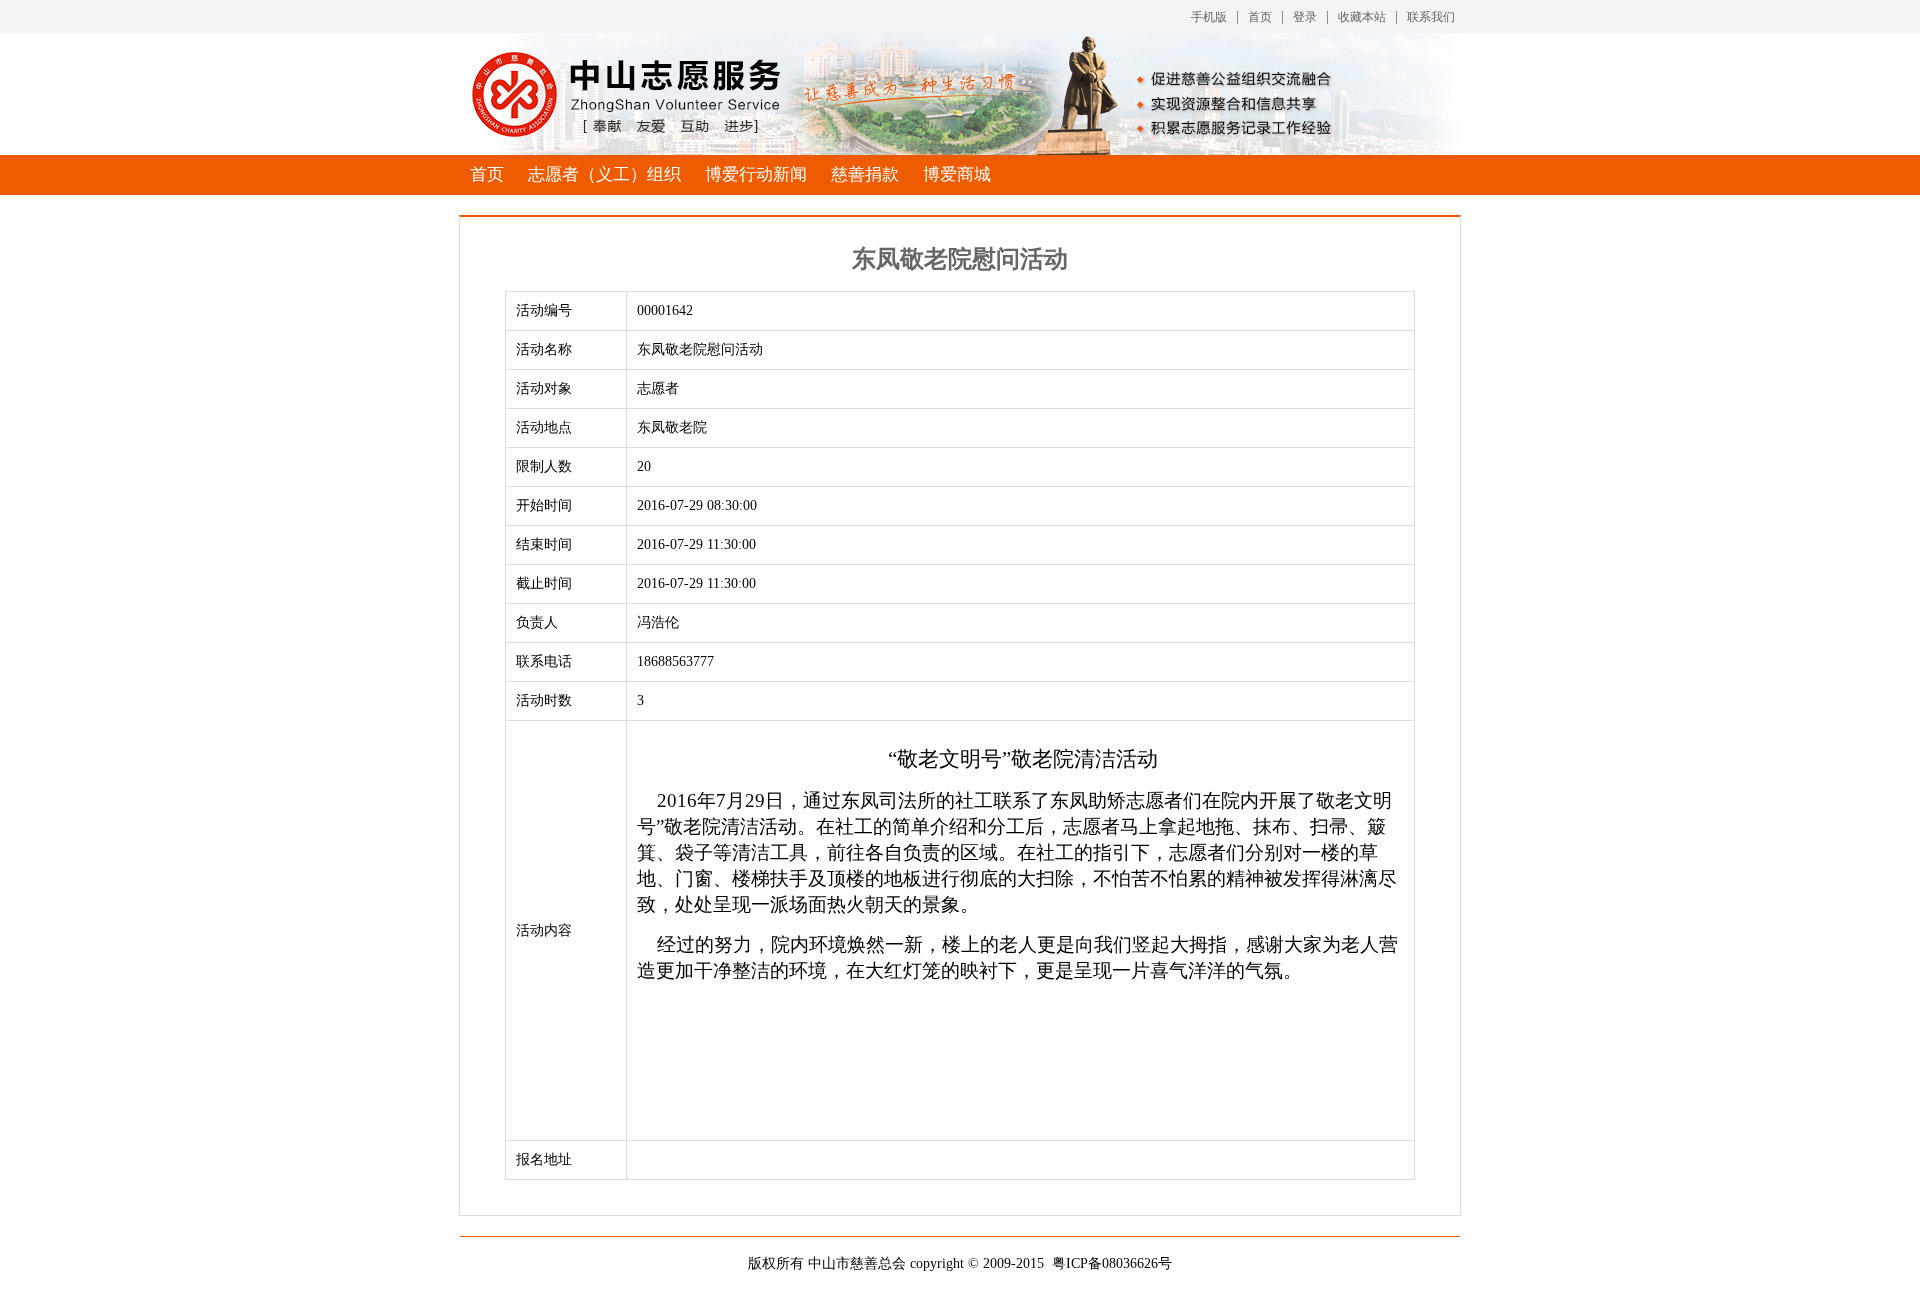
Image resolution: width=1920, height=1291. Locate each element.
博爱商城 (957, 174)
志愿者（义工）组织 (604, 174)
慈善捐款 (865, 174)
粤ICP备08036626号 (1112, 1263)
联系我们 (1431, 17)
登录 (1305, 17)
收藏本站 (1362, 17)
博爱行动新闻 (756, 174)
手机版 (1209, 17)
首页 (1260, 17)
